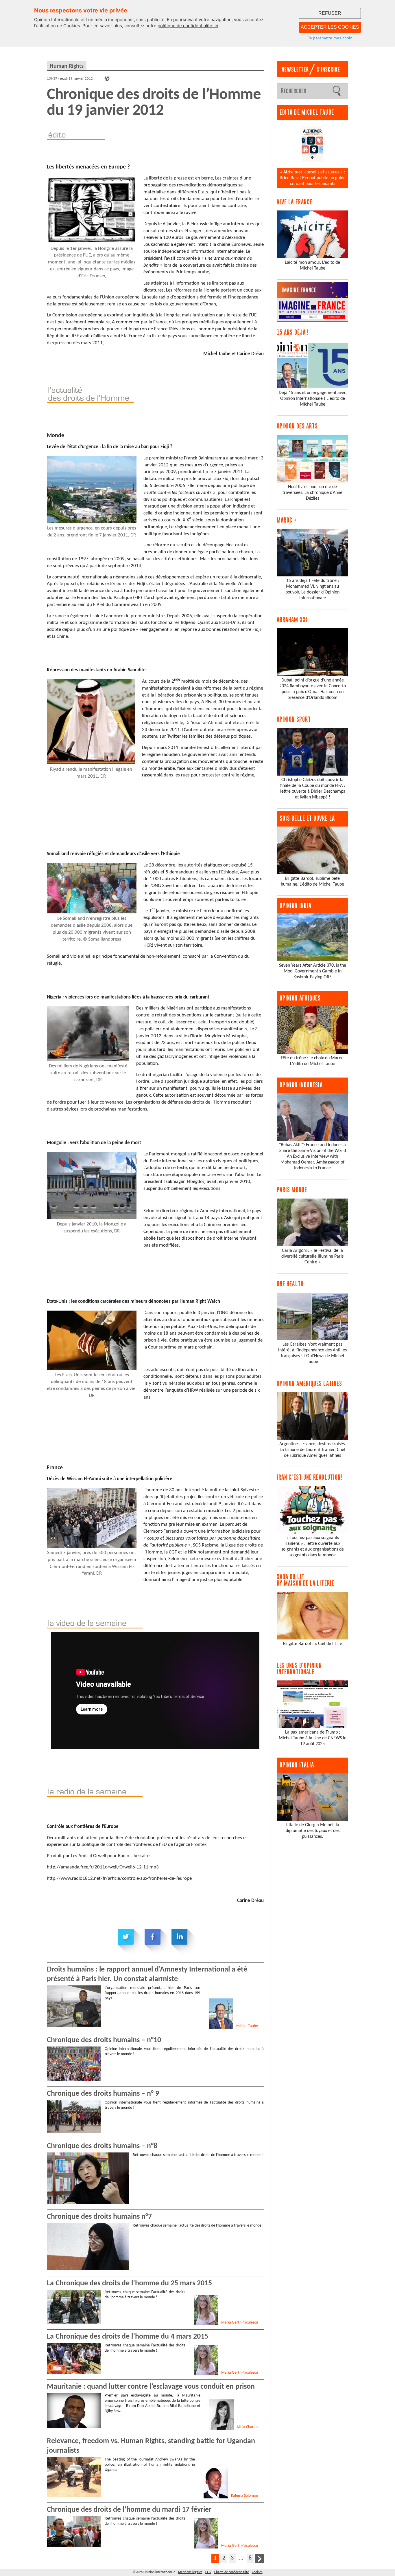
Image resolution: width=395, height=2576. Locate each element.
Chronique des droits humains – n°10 (104, 2040)
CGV (208, 2572)
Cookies (257, 2572)
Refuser (330, 13)
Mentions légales (190, 2572)
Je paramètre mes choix (330, 38)
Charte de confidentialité (232, 2572)
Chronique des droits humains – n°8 (102, 2146)
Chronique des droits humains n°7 (99, 2217)
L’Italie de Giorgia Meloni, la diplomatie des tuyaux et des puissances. (313, 1831)
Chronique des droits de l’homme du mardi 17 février (129, 2510)
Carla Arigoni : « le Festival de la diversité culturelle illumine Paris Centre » (312, 1256)
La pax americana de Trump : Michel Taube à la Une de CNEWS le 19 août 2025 (313, 1738)
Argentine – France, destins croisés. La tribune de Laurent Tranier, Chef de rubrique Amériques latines (313, 1450)
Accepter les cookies (330, 27)
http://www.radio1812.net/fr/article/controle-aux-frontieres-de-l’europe (119, 1878)
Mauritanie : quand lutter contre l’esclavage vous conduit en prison (151, 2387)
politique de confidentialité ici (188, 26)
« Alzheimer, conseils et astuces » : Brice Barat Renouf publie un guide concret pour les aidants (313, 178)
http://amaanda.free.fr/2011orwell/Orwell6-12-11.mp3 (103, 1867)
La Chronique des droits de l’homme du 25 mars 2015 (129, 2283)
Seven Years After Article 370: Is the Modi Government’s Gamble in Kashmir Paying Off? (313, 971)
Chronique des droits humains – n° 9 (103, 2094)
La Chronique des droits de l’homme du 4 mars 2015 (128, 2337)
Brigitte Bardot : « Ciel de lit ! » (313, 1644)
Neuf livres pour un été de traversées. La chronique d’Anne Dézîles (312, 493)
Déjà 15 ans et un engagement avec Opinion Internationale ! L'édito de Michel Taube (312, 399)
